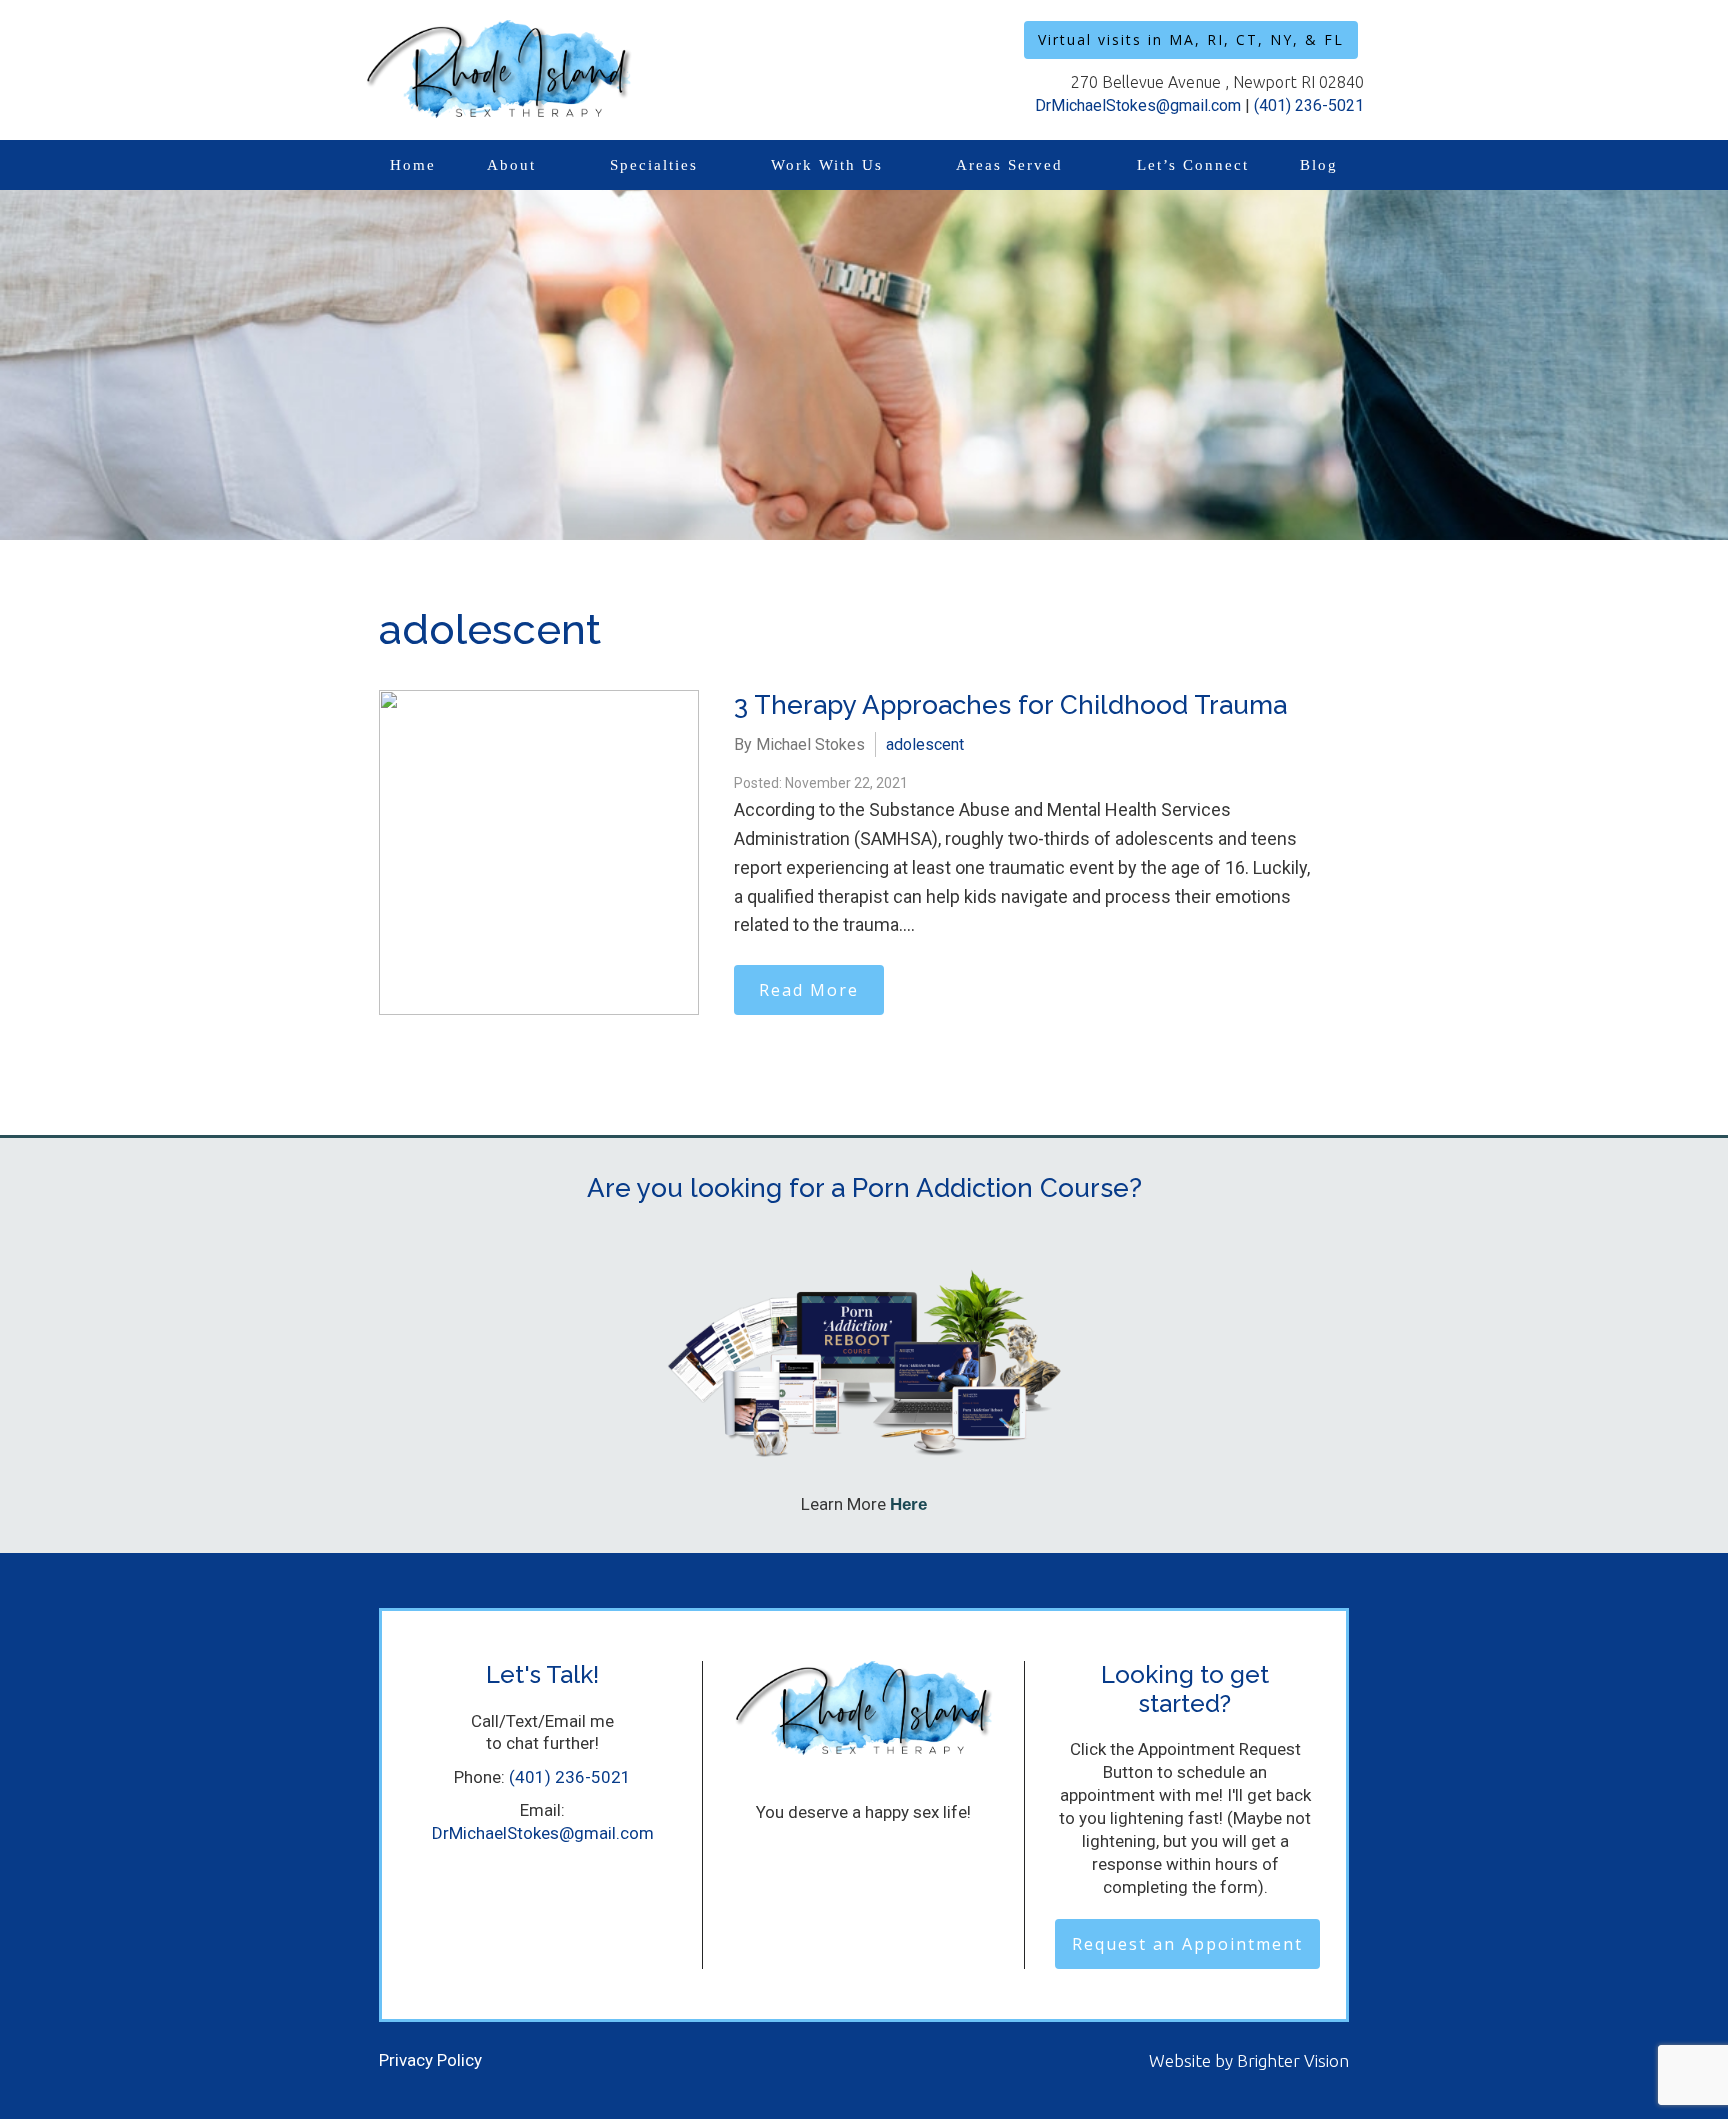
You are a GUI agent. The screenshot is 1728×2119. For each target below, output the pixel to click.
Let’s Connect (1193, 165)
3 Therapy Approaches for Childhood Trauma (1010, 705)
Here (908, 1504)
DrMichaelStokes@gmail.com (1138, 105)
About (511, 165)
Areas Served (1009, 165)
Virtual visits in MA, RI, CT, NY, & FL (1191, 39)
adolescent (925, 744)
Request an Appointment (1187, 1944)
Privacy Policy (430, 2060)
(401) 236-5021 (1309, 105)
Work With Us (827, 165)
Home (413, 165)
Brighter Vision (1293, 2060)
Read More (809, 990)
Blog (1319, 165)
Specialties (654, 165)
